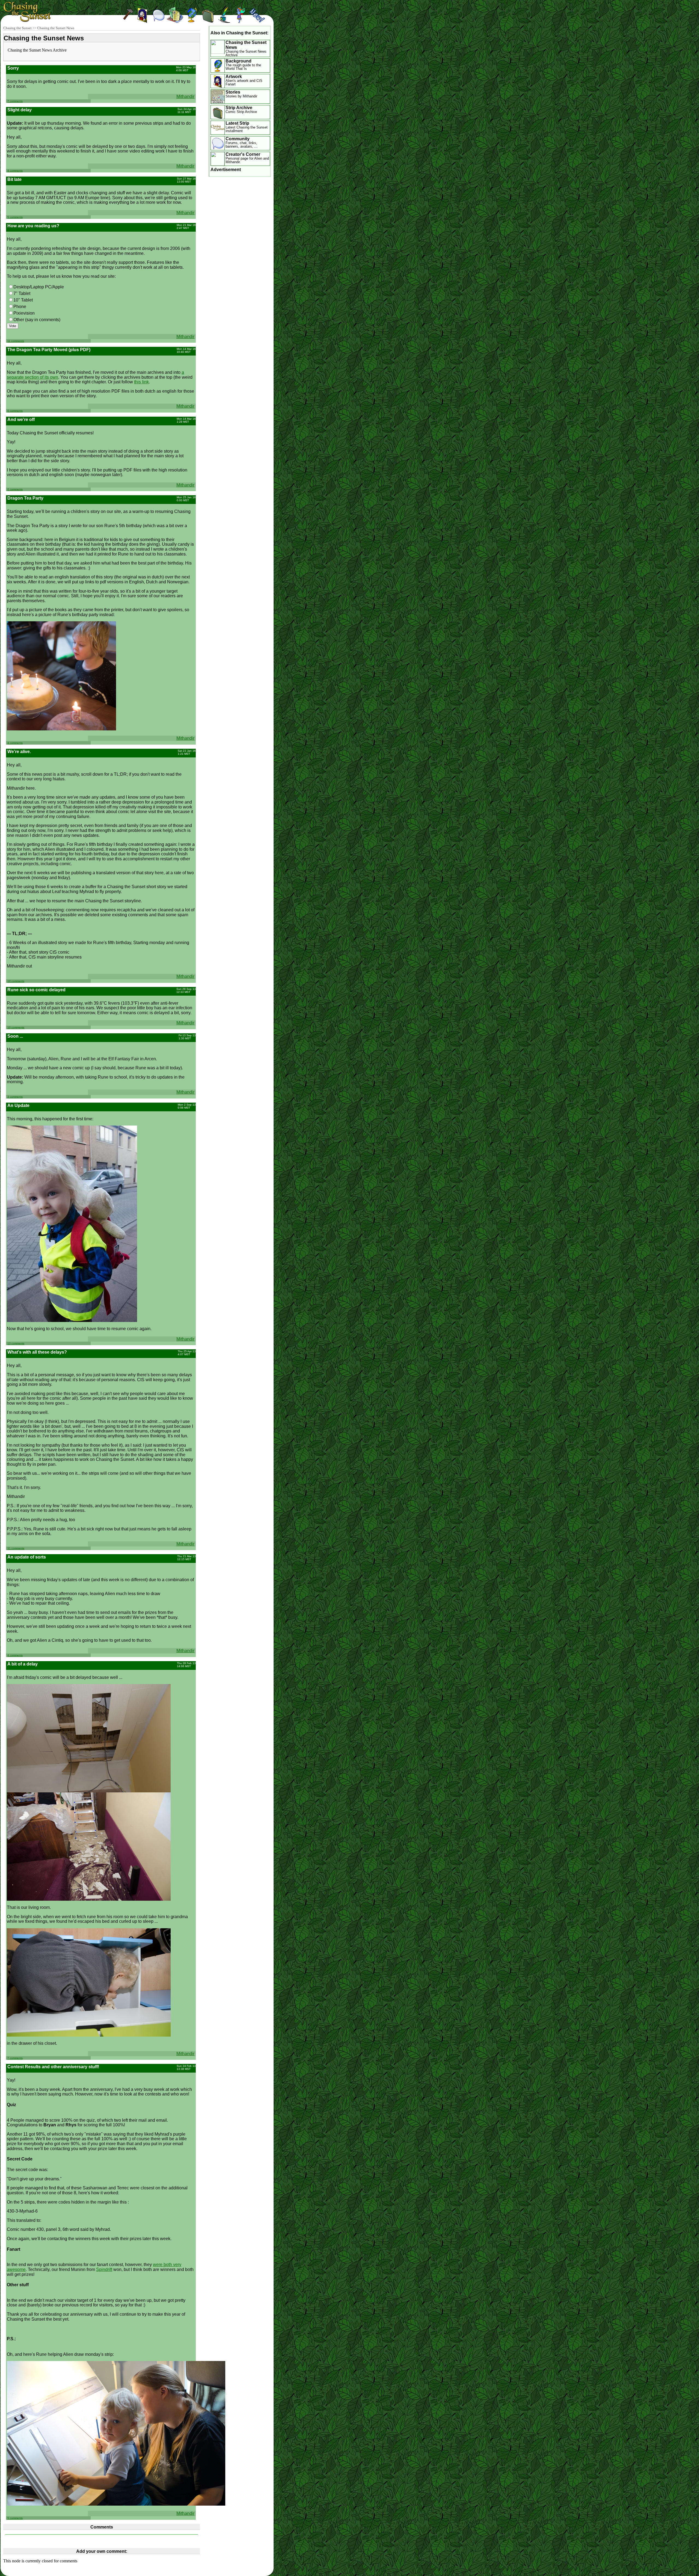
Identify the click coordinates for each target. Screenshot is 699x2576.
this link (141, 382)
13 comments (16, 1343)
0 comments (15, 411)
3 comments (15, 1097)
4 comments (15, 171)
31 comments (16, 1548)
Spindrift (104, 2269)
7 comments (15, 101)
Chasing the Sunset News (56, 28)
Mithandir (185, 96)
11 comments (16, 341)
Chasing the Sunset (17, 28)
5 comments (15, 217)
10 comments (16, 981)
